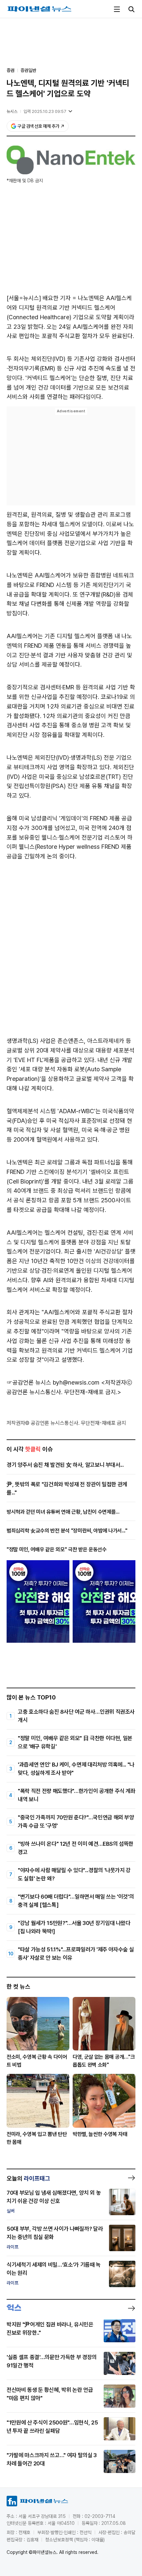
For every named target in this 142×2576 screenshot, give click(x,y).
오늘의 (28, 2178)
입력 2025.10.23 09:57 (45, 111)
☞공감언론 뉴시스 (29, 1382)
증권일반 (28, 70)
